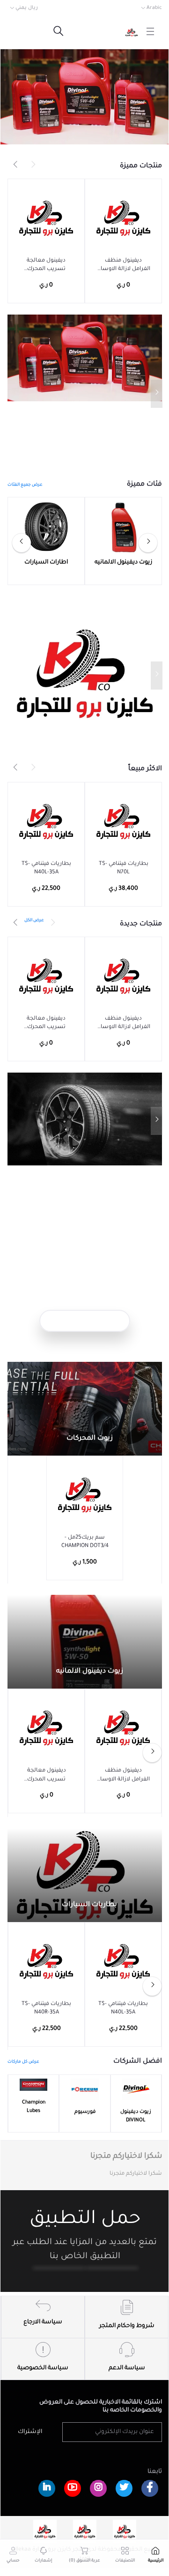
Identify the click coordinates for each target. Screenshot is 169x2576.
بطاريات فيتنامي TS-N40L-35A (46, 868)
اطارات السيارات (46, 563)
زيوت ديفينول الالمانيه (123, 563)
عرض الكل (34, 921)
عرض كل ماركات (23, 2062)
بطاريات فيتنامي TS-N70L (124, 868)
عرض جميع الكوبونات (85, 1321)
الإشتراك (30, 2432)
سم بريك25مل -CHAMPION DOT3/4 (85, 1542)
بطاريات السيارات (88, 1905)
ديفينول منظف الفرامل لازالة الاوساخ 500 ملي (124, 266)
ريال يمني (27, 8)
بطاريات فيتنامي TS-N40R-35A (46, 2009)
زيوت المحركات (89, 1439)
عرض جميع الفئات (25, 485)
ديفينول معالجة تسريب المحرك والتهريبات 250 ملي (46, 266)
